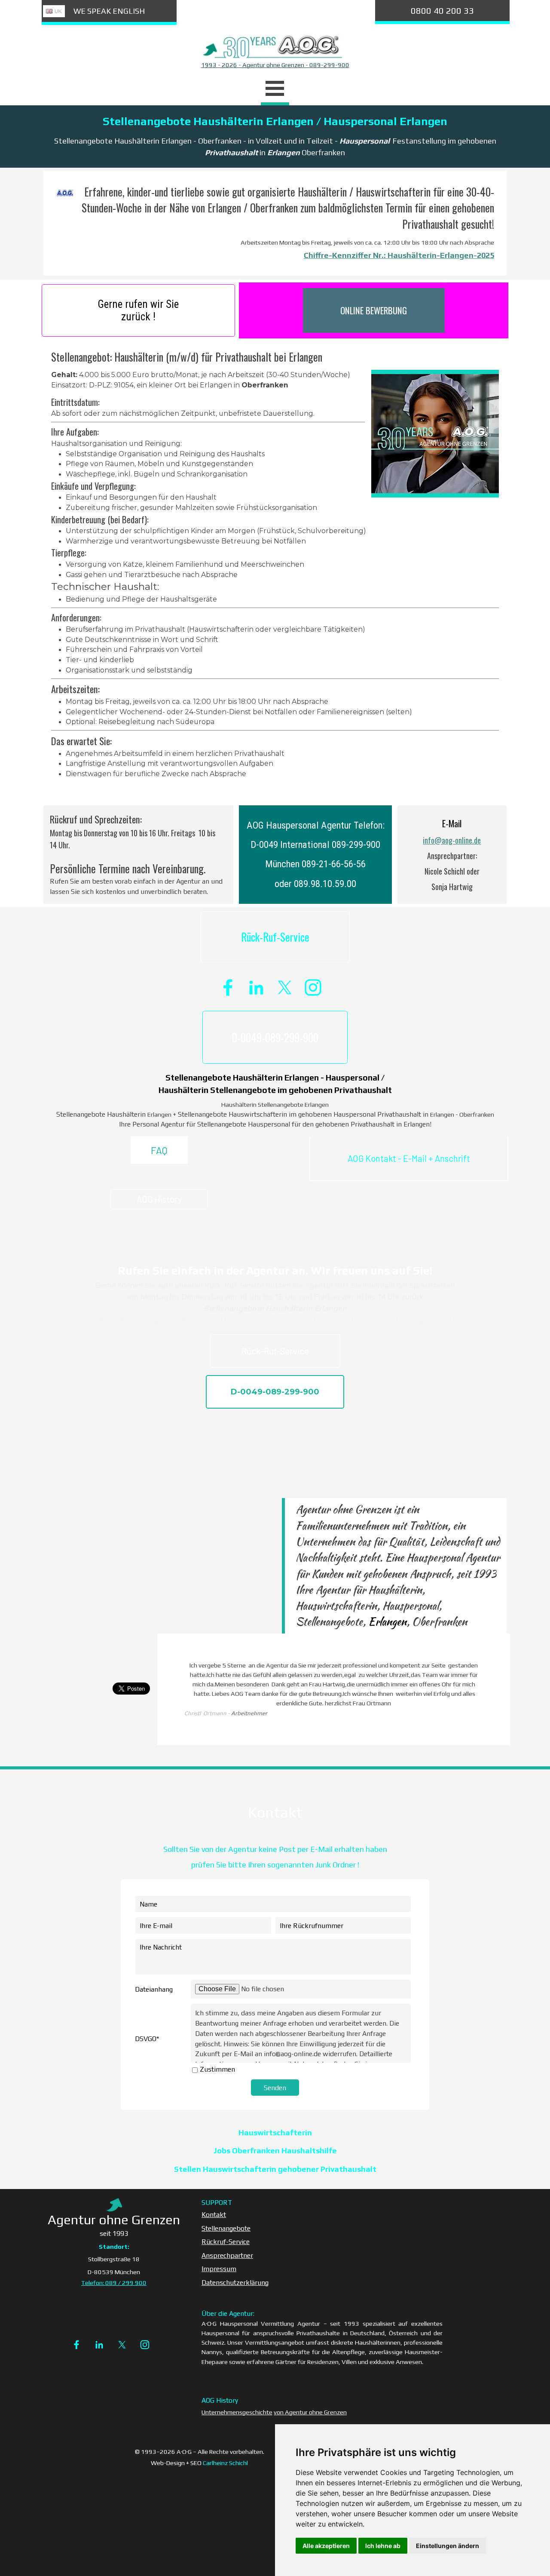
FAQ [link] (159, 1150)
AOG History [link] (159, 1199)
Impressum (219, 2269)
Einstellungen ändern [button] (448, 2546)
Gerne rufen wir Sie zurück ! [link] (138, 310)
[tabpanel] (275, 65)
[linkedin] (256, 987)
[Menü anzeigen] (275, 90)
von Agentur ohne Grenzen (310, 2412)
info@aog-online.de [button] (452, 840)
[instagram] (313, 987)
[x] (285, 987)
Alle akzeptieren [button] (326, 2546)
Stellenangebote (226, 2228)
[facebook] (228, 987)
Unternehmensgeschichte (237, 2412)
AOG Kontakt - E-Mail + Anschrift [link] (409, 1158)
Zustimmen (217, 2069)
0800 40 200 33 (442, 11)
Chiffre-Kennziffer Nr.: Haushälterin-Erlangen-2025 (399, 255)
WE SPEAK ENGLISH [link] (109, 11)
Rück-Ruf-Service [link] (275, 937)
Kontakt (214, 2214)
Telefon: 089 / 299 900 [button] (114, 2283)
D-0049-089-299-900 (275, 1037)
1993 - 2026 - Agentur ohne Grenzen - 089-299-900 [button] (275, 65)
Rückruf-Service (226, 2241)
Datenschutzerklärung (235, 2282)
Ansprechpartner (227, 2255)
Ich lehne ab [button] (383, 2546)
